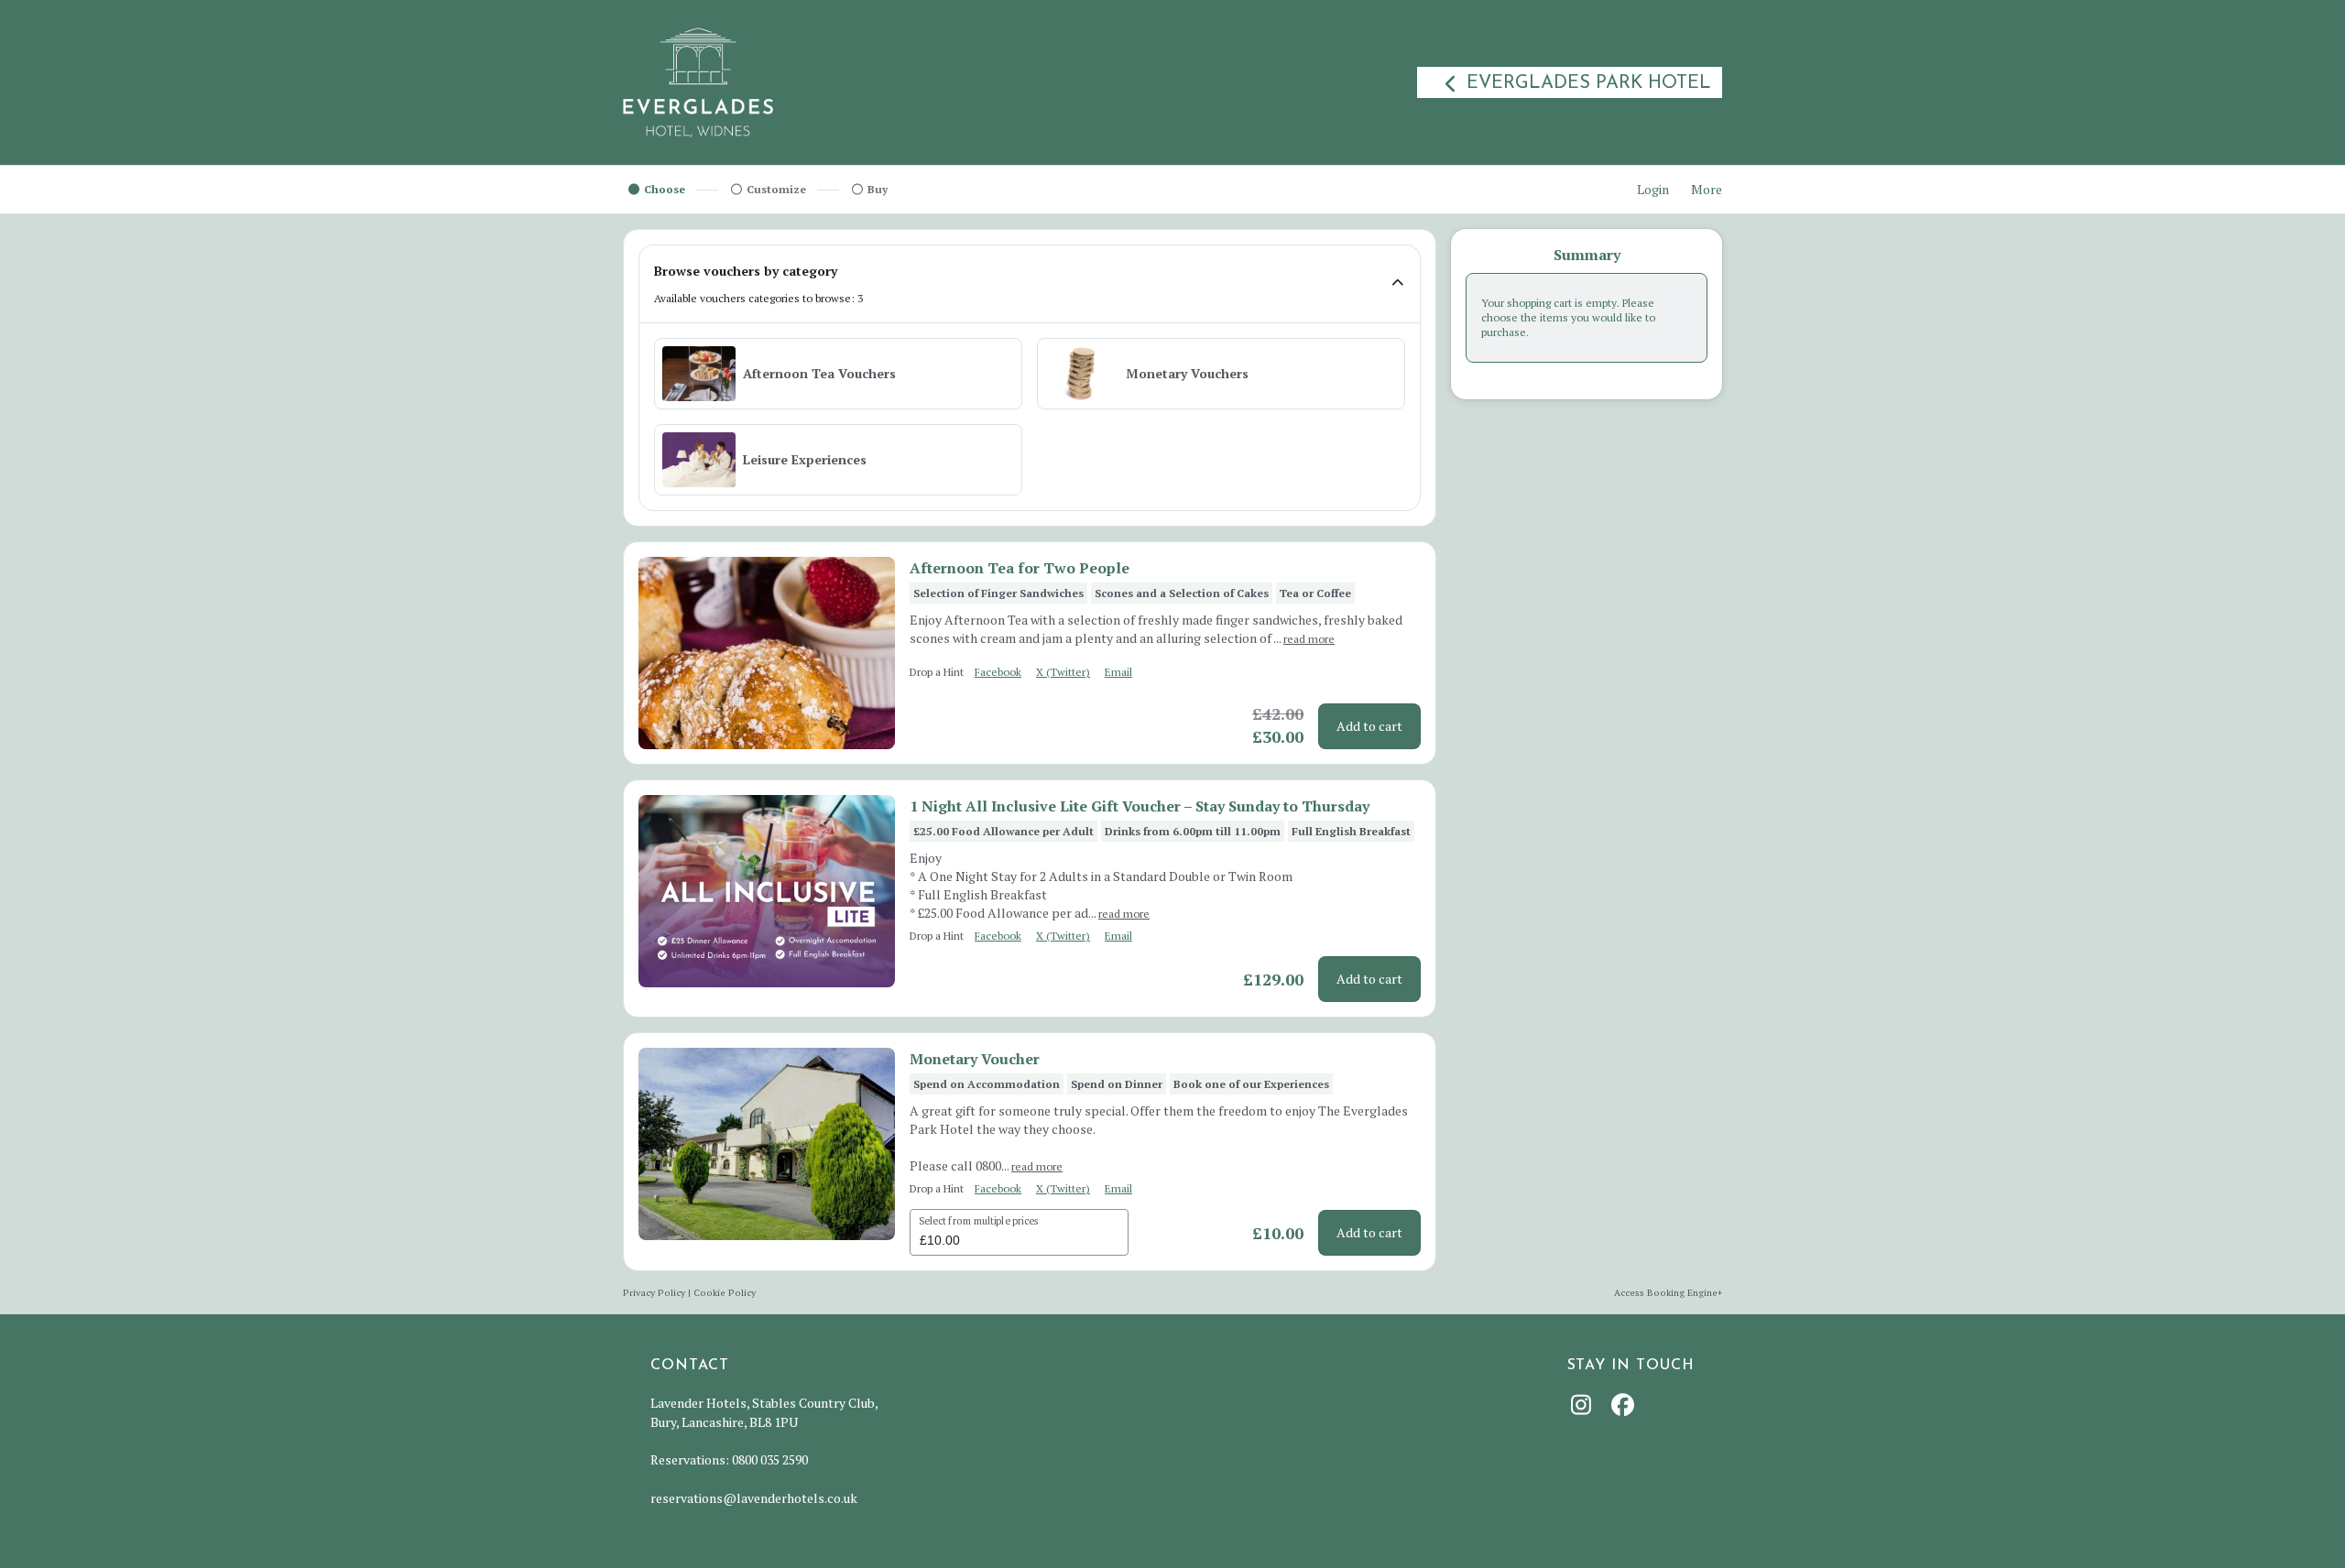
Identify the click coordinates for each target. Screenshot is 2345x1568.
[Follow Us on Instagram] (1583, 1405)
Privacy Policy (654, 1292)
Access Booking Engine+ (1668, 1292)
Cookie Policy (725, 1292)
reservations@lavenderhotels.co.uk (754, 1498)
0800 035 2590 (770, 1459)
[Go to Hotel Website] (698, 82)
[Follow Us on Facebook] (1625, 1405)
